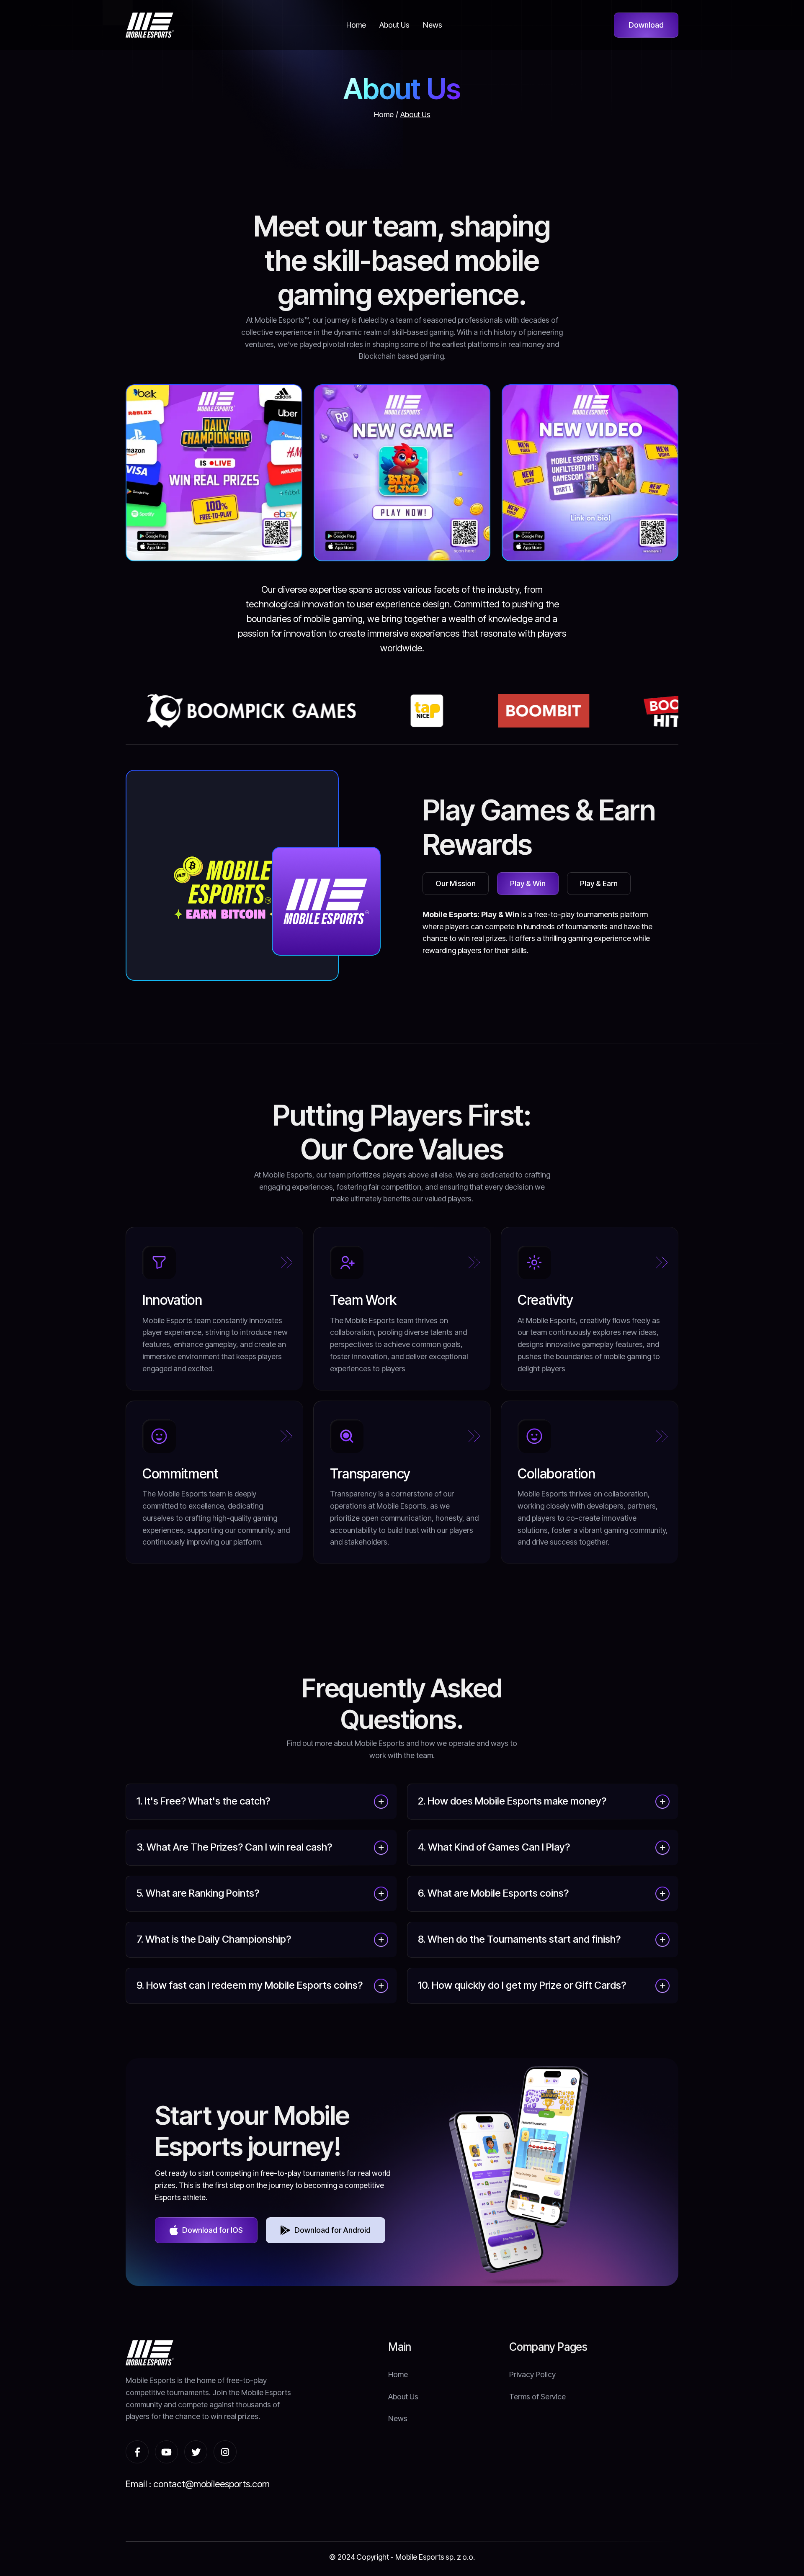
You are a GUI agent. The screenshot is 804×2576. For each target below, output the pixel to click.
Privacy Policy (532, 2374)
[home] (150, 25)
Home (384, 114)
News (398, 2418)
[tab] (456, 884)
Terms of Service (537, 2397)
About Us (415, 114)
